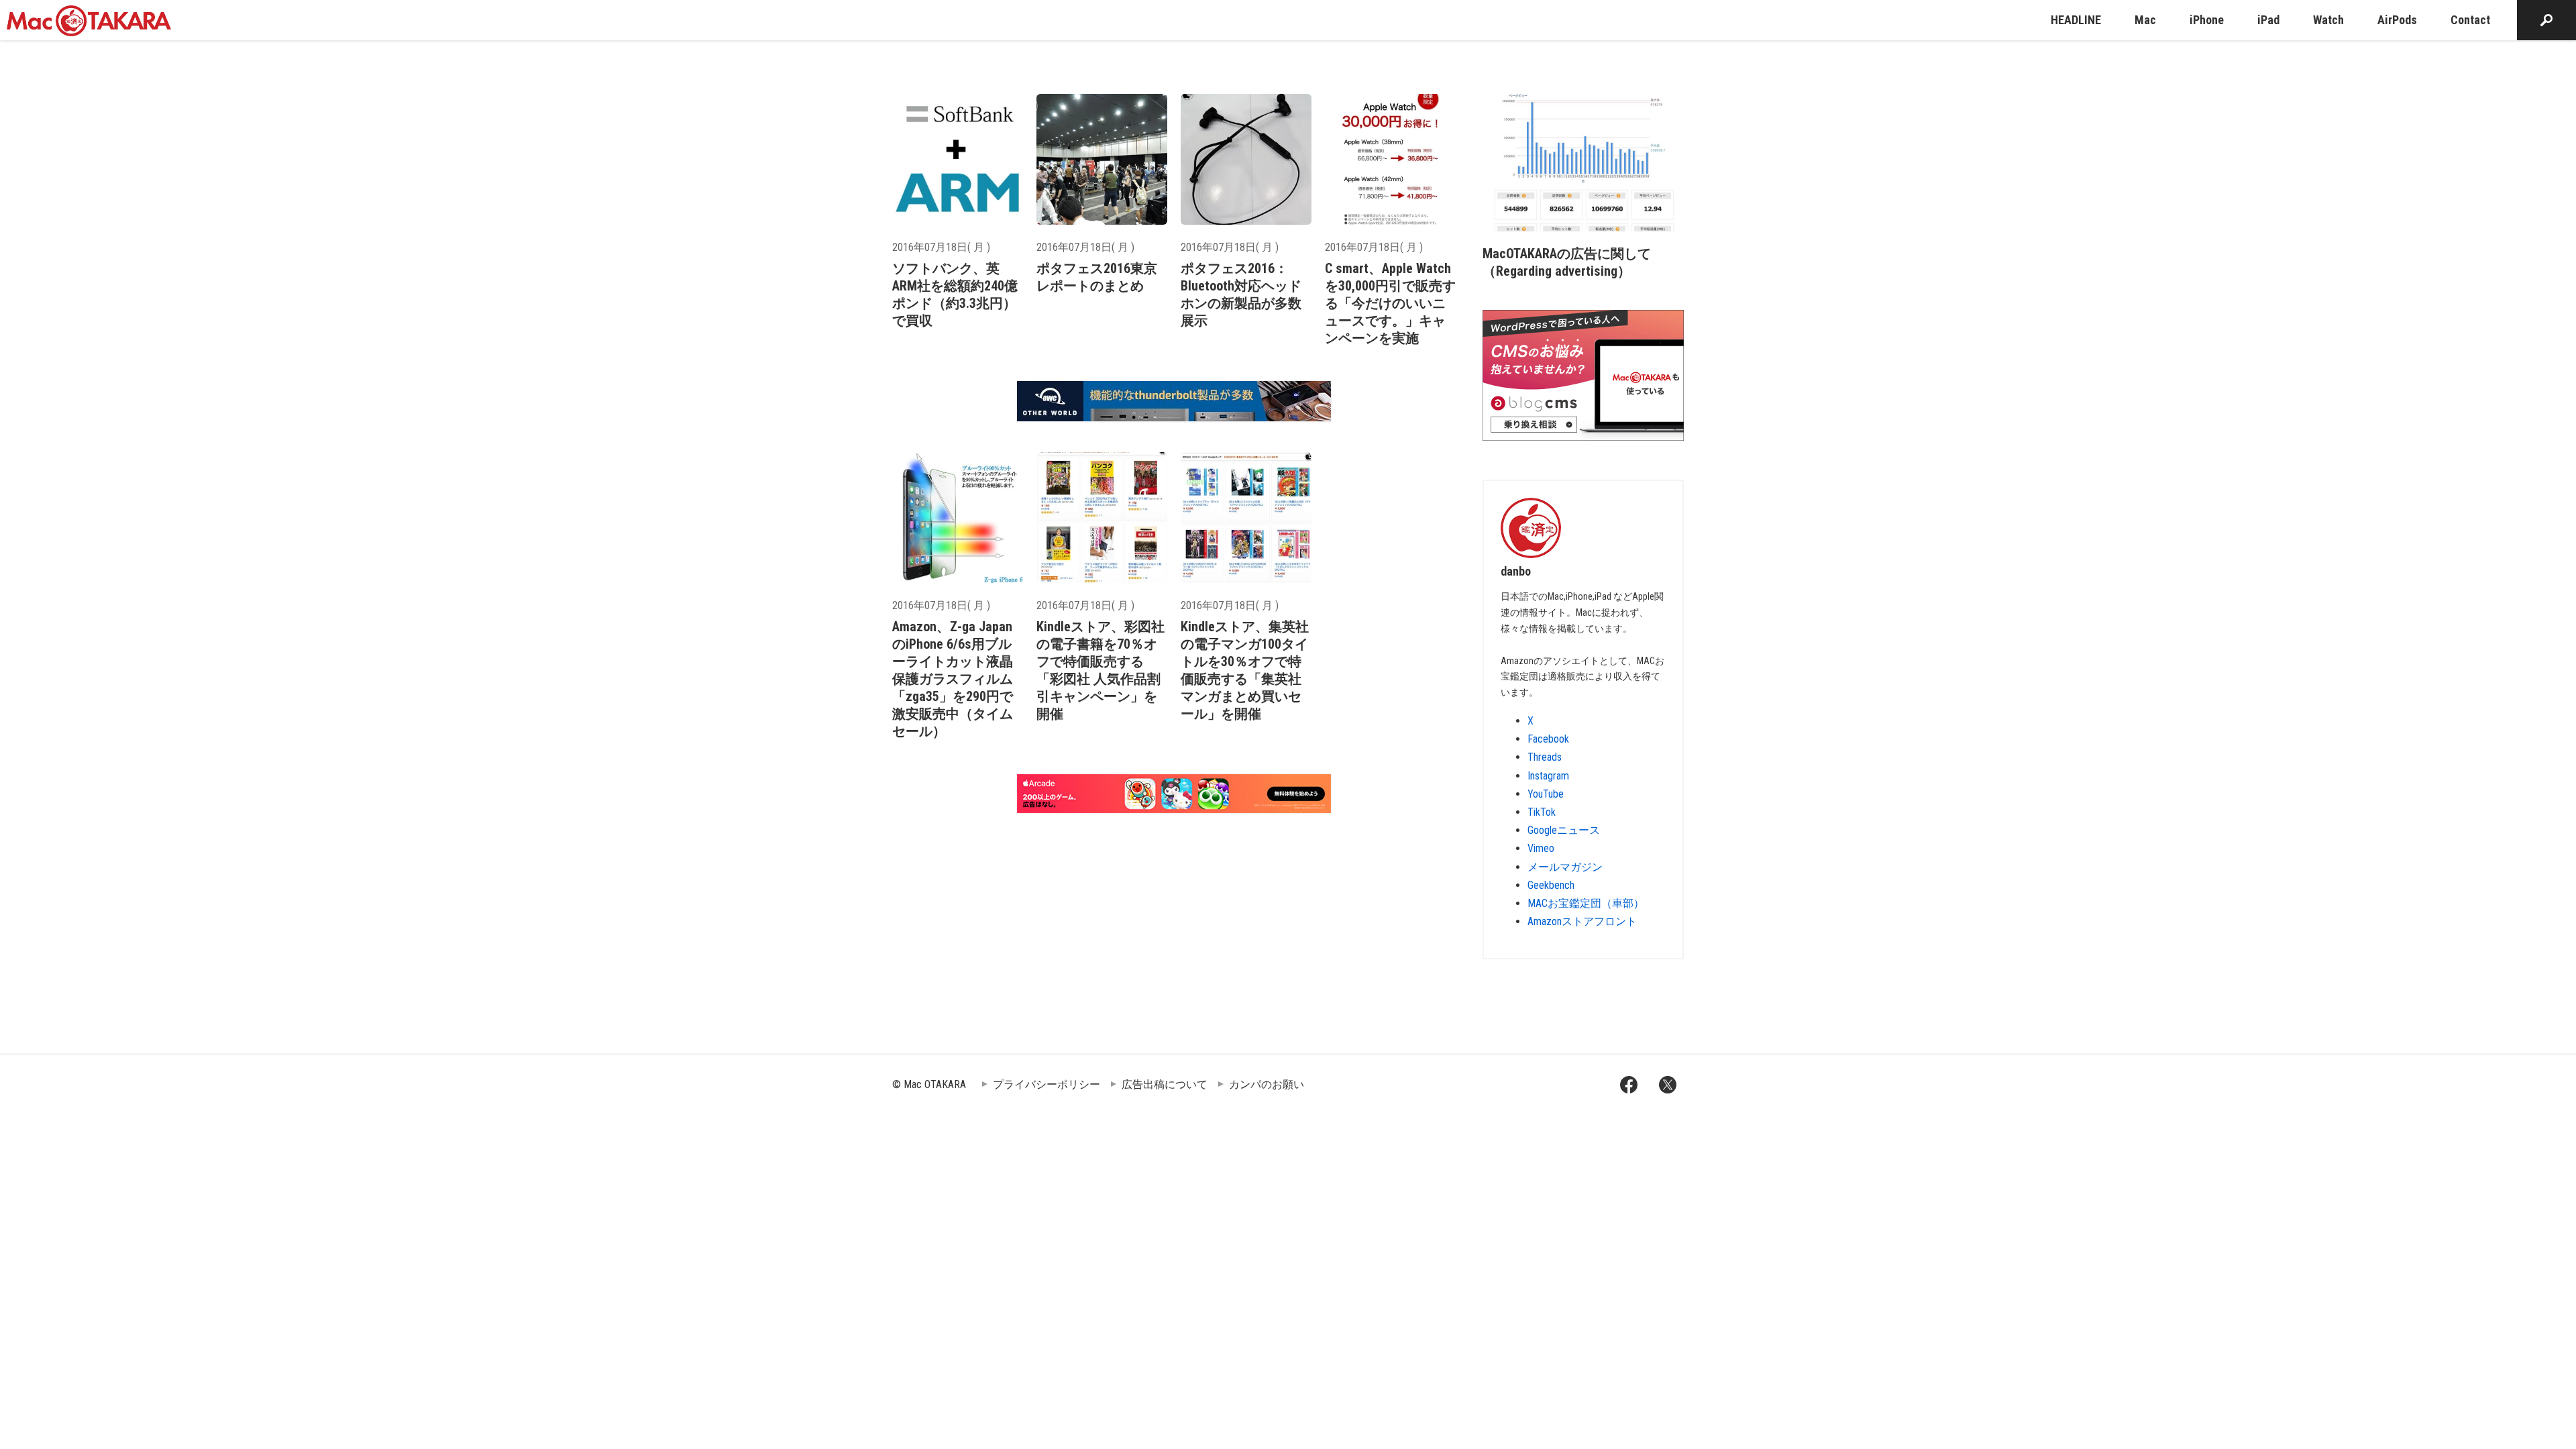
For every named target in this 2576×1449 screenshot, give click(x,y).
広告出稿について (1165, 1084)
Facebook (1548, 739)
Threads (1545, 757)
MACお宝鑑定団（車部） (1586, 903)
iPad (2268, 20)
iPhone (2207, 20)
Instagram (1548, 776)
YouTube (1546, 794)
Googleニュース (1564, 830)
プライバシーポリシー (1046, 1084)
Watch (2328, 20)
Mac (2145, 20)
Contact (2470, 20)
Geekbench (1551, 885)
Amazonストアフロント (1582, 921)
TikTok (1542, 812)
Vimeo (1541, 848)
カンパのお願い (1267, 1084)
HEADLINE (2076, 20)
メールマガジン (1565, 867)
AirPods (2397, 20)
